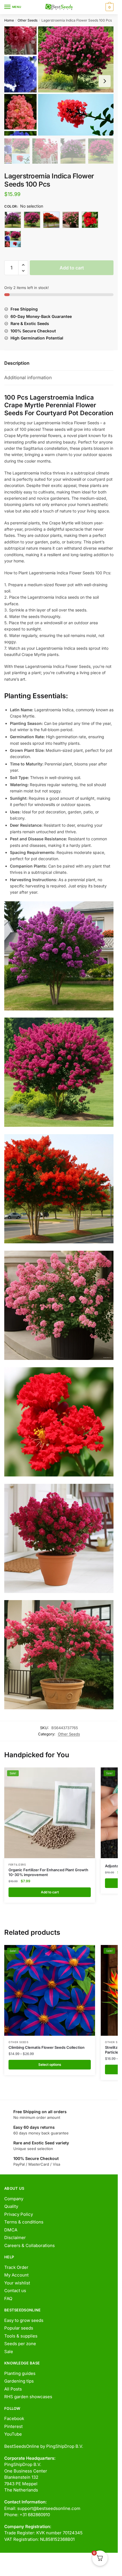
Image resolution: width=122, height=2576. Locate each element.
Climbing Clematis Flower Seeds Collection (47, 2047)
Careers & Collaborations (30, 2245)
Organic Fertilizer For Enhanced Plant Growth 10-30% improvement (48, 1872)
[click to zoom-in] (59, 81)
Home (9, 20)
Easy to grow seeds (24, 2320)
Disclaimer (15, 2238)
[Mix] (13, 239)
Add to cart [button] (50, 1892)
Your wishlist (17, 2283)
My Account (16, 2275)
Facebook (14, 2418)
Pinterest (13, 2426)
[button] (23, 265)
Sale (9, 2352)
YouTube (13, 2434)
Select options (50, 2065)
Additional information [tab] (28, 377)
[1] (13, 220)
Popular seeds (19, 2328)
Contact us (15, 2291)
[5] (90, 220)
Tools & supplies (21, 2336)
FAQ (8, 2298)
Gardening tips (19, 2381)
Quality (11, 2206)
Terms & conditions (24, 2222)
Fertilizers (17, 1865)
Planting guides (20, 2373)
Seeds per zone (20, 2344)
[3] (51, 220)
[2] (32, 220)
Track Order (16, 2267)
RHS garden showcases (28, 2397)
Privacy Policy (19, 2214)
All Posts (13, 2389)
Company (14, 2199)
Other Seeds (28, 20)
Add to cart (72, 268)
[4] (71, 220)
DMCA (11, 2230)
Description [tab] (17, 363)
